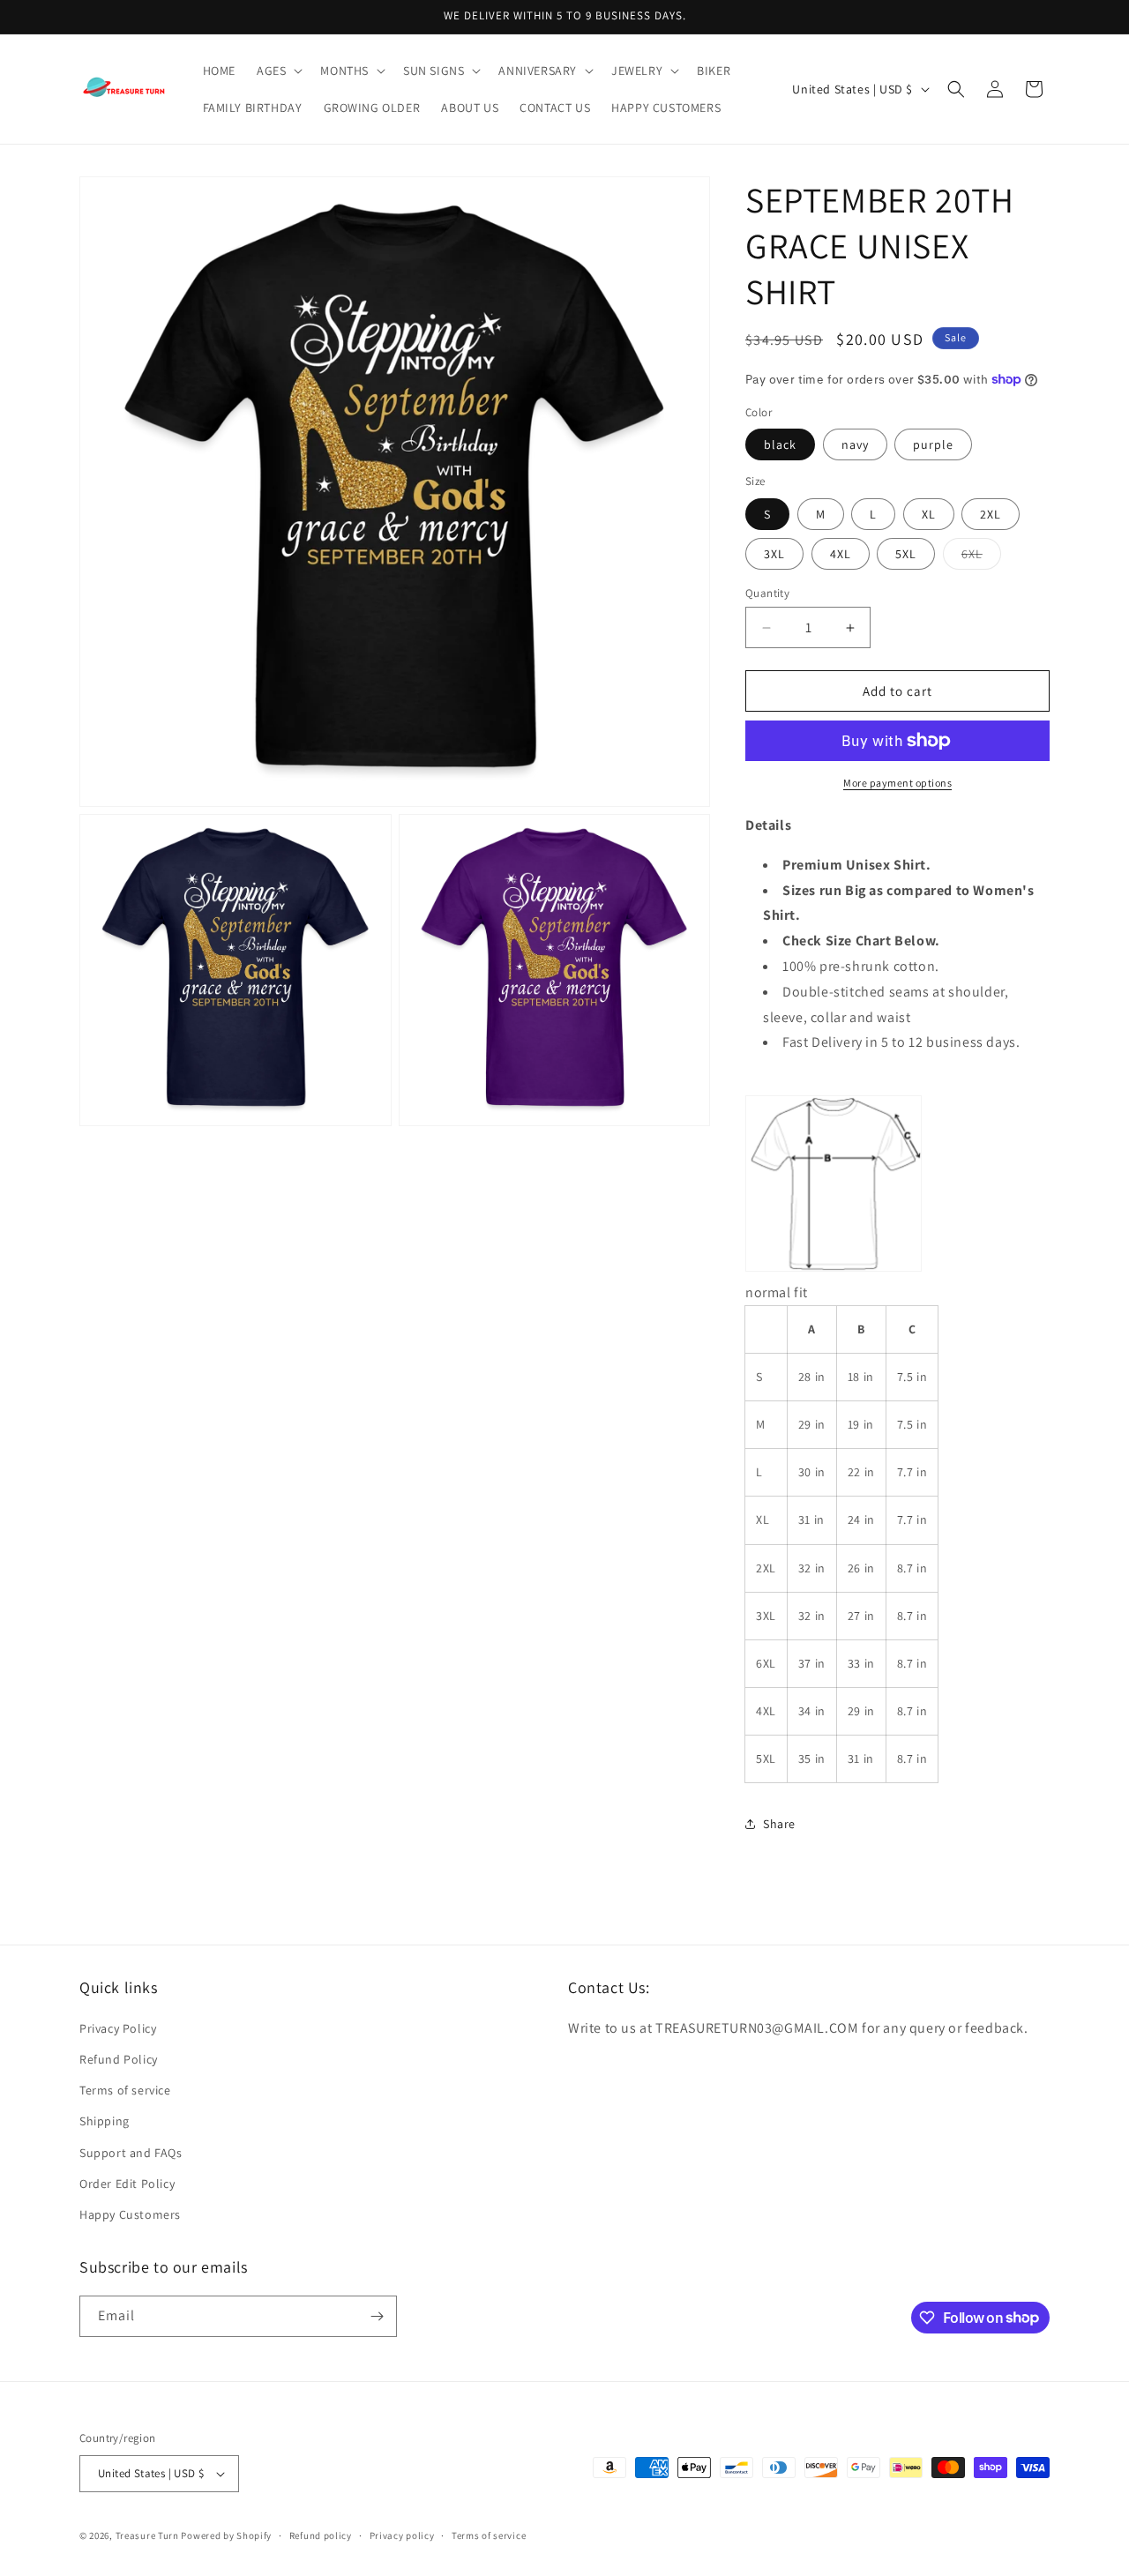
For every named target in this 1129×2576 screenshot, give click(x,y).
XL (929, 514)
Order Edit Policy (127, 2184)
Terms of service (125, 2090)
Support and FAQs (131, 2153)
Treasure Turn (147, 2535)
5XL (906, 554)
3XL (774, 554)
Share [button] (779, 1824)
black (780, 444)
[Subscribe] (377, 2316)
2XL (991, 514)
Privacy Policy (118, 2028)
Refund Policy (119, 2059)
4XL (841, 554)
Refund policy (321, 2535)
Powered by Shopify (226, 2535)
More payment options (897, 783)
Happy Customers (130, 2214)
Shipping (105, 2121)
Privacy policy (402, 2535)
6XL (981, 557)
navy (855, 444)
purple (933, 444)
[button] (278, 71)
